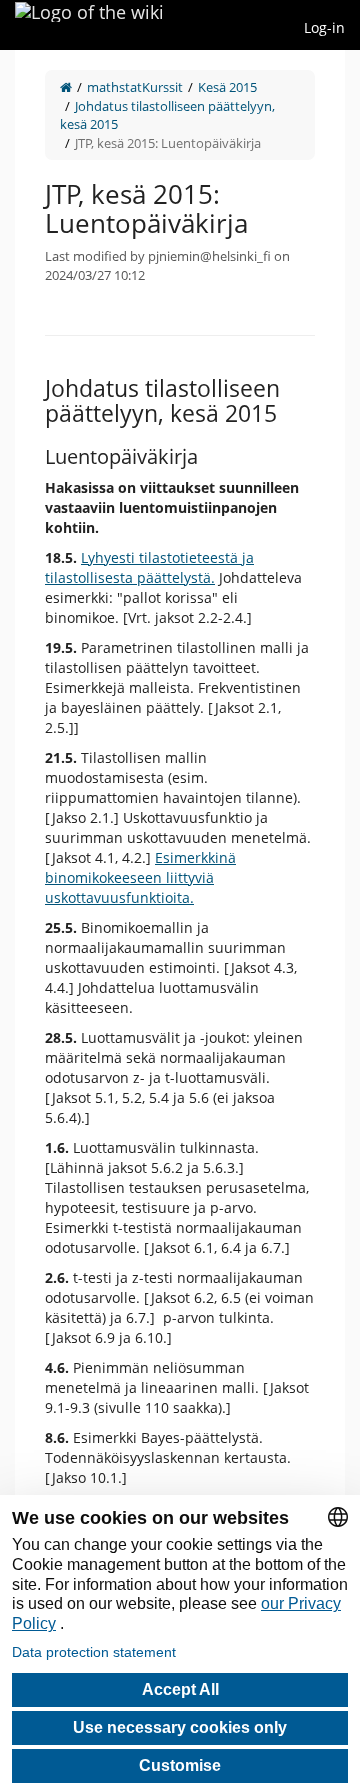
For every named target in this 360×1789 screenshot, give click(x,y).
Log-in (324, 27)
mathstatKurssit (135, 87)
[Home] (66, 87)
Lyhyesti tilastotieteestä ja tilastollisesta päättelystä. (149, 567)
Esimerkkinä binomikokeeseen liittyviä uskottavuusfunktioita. (140, 877)
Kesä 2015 (227, 87)
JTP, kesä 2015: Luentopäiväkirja (168, 143)
